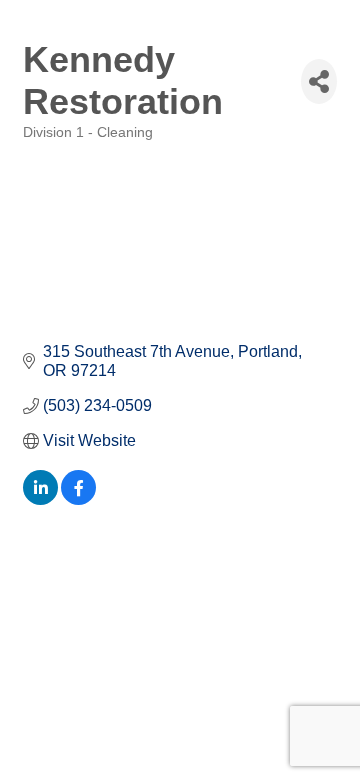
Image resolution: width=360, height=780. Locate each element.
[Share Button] (319, 81)
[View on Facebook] (78, 499)
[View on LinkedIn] (40, 499)
